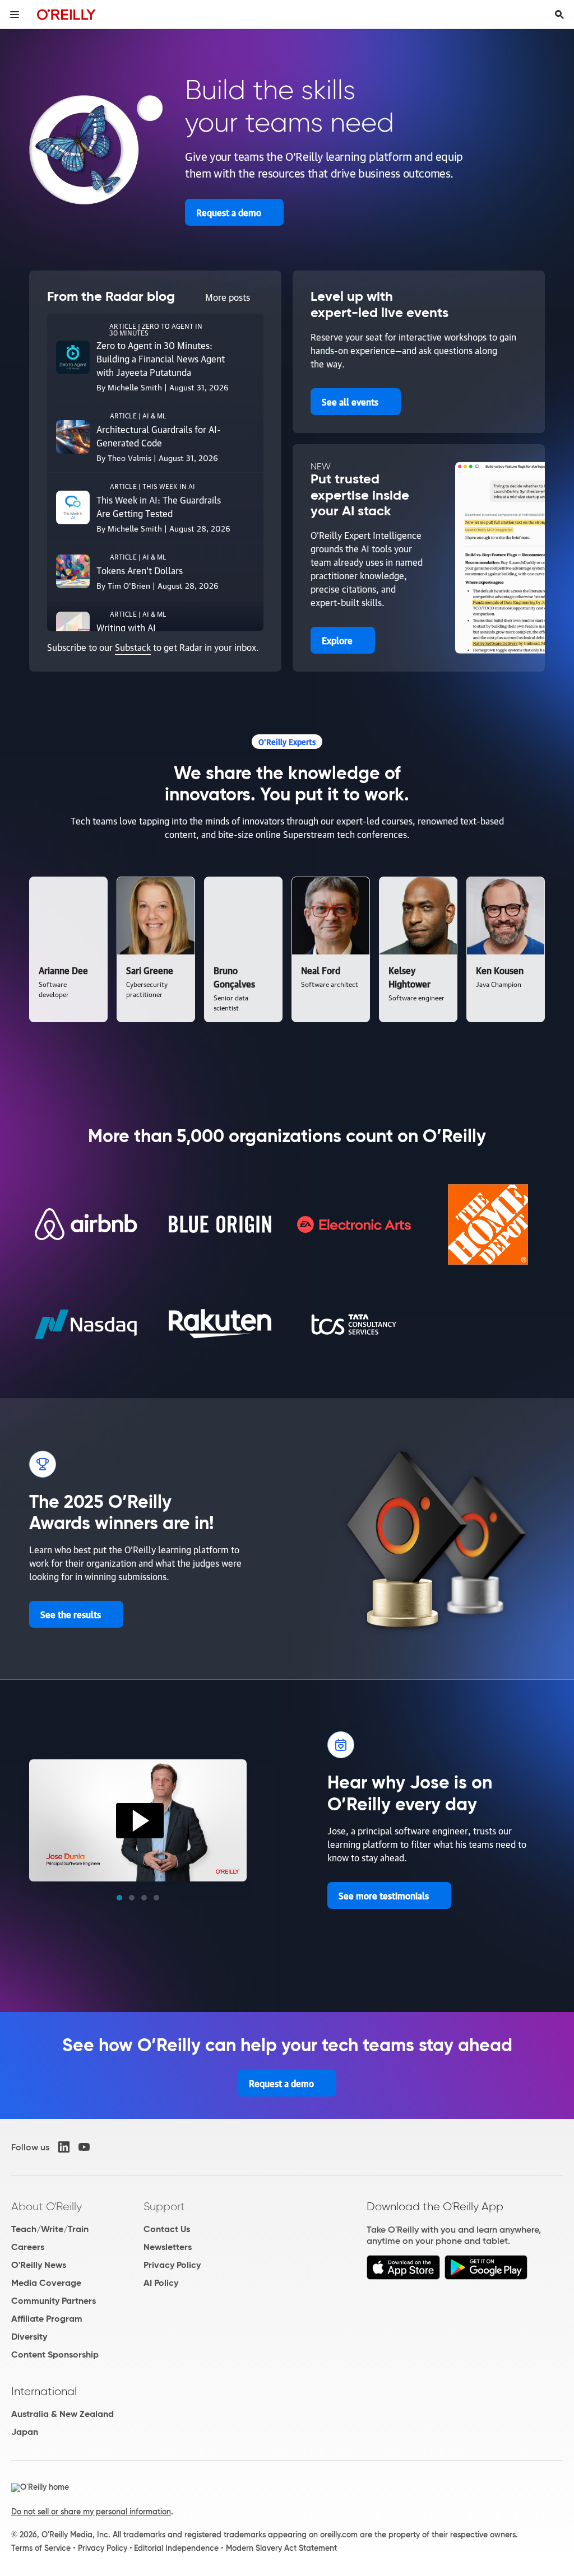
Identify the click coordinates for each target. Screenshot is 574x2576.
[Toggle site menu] (15, 15)
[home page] (66, 14)
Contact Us (167, 2229)
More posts (228, 297)
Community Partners (54, 2301)
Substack (133, 647)
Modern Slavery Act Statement (281, 2548)
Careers (28, 2247)
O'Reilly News (39, 2265)
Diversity (29, 2337)
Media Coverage (46, 2283)
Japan (25, 2432)
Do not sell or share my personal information (91, 2512)
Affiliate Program (47, 2319)
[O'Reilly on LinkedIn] (64, 2147)
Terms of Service (41, 2548)
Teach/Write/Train (50, 2229)
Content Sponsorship (55, 2354)
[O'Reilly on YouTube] (84, 2147)
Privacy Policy (172, 2265)
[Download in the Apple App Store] (403, 2277)
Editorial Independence (176, 2548)
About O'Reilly (47, 2206)
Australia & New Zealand (63, 2414)
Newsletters (168, 2247)
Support (164, 2206)
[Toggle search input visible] (559, 15)
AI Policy (161, 2283)
